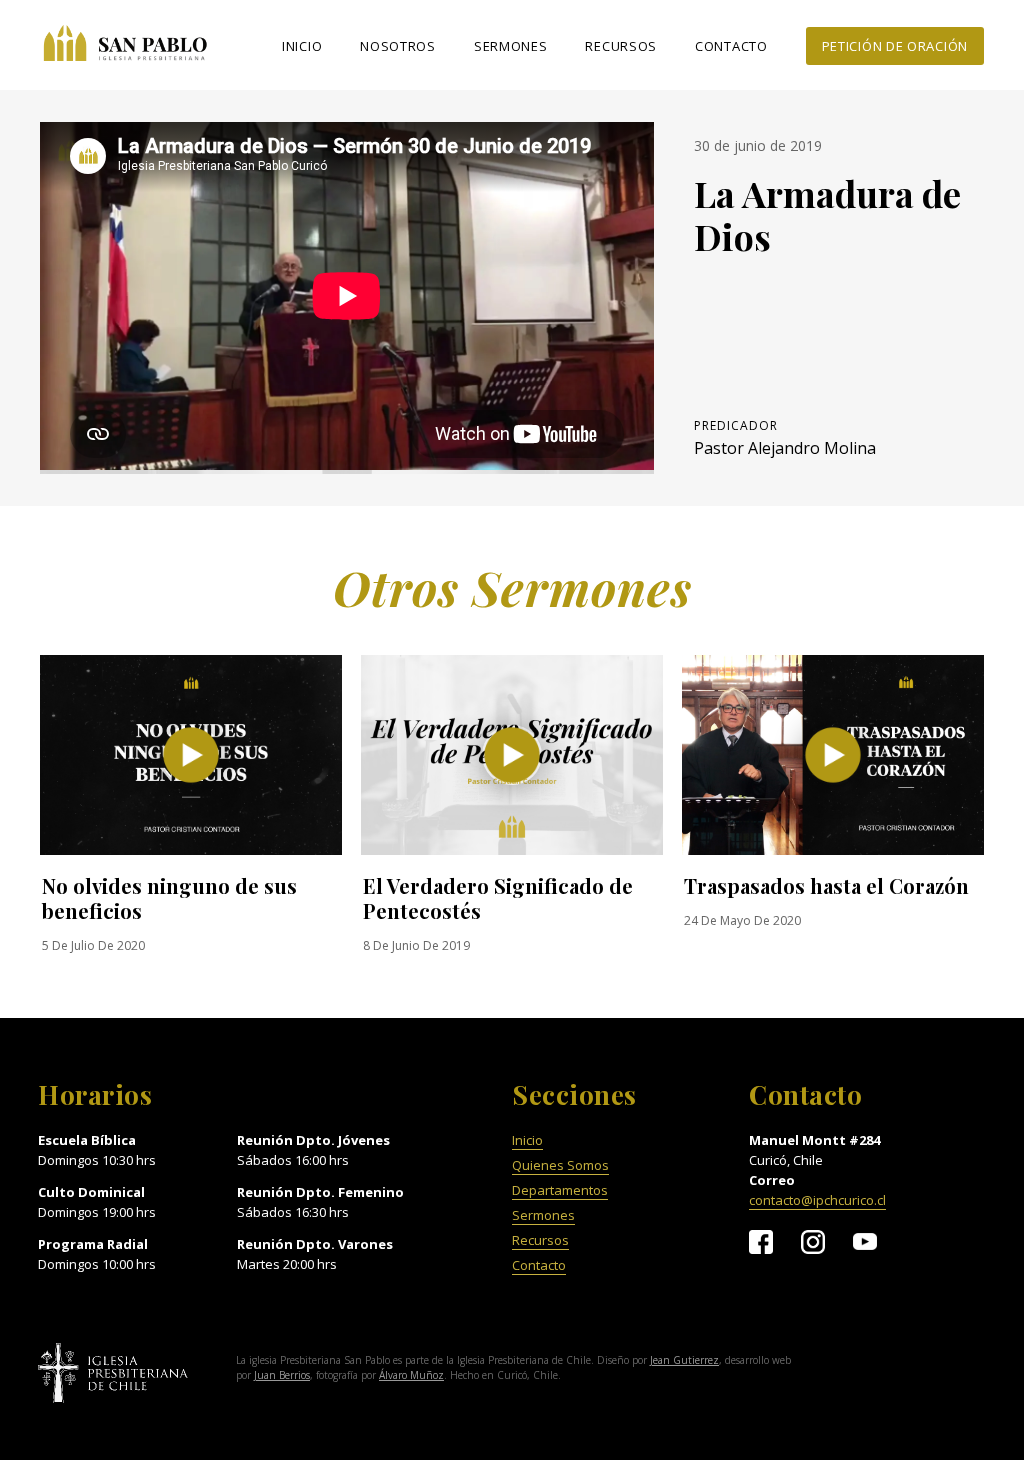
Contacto (731, 46)
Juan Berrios (282, 1375)
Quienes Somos (560, 1165)
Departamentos (560, 1190)
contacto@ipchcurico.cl (817, 1200)
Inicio (302, 46)
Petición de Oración (895, 46)
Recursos (621, 46)
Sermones (511, 46)
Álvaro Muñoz (411, 1375)
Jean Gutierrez (684, 1360)
